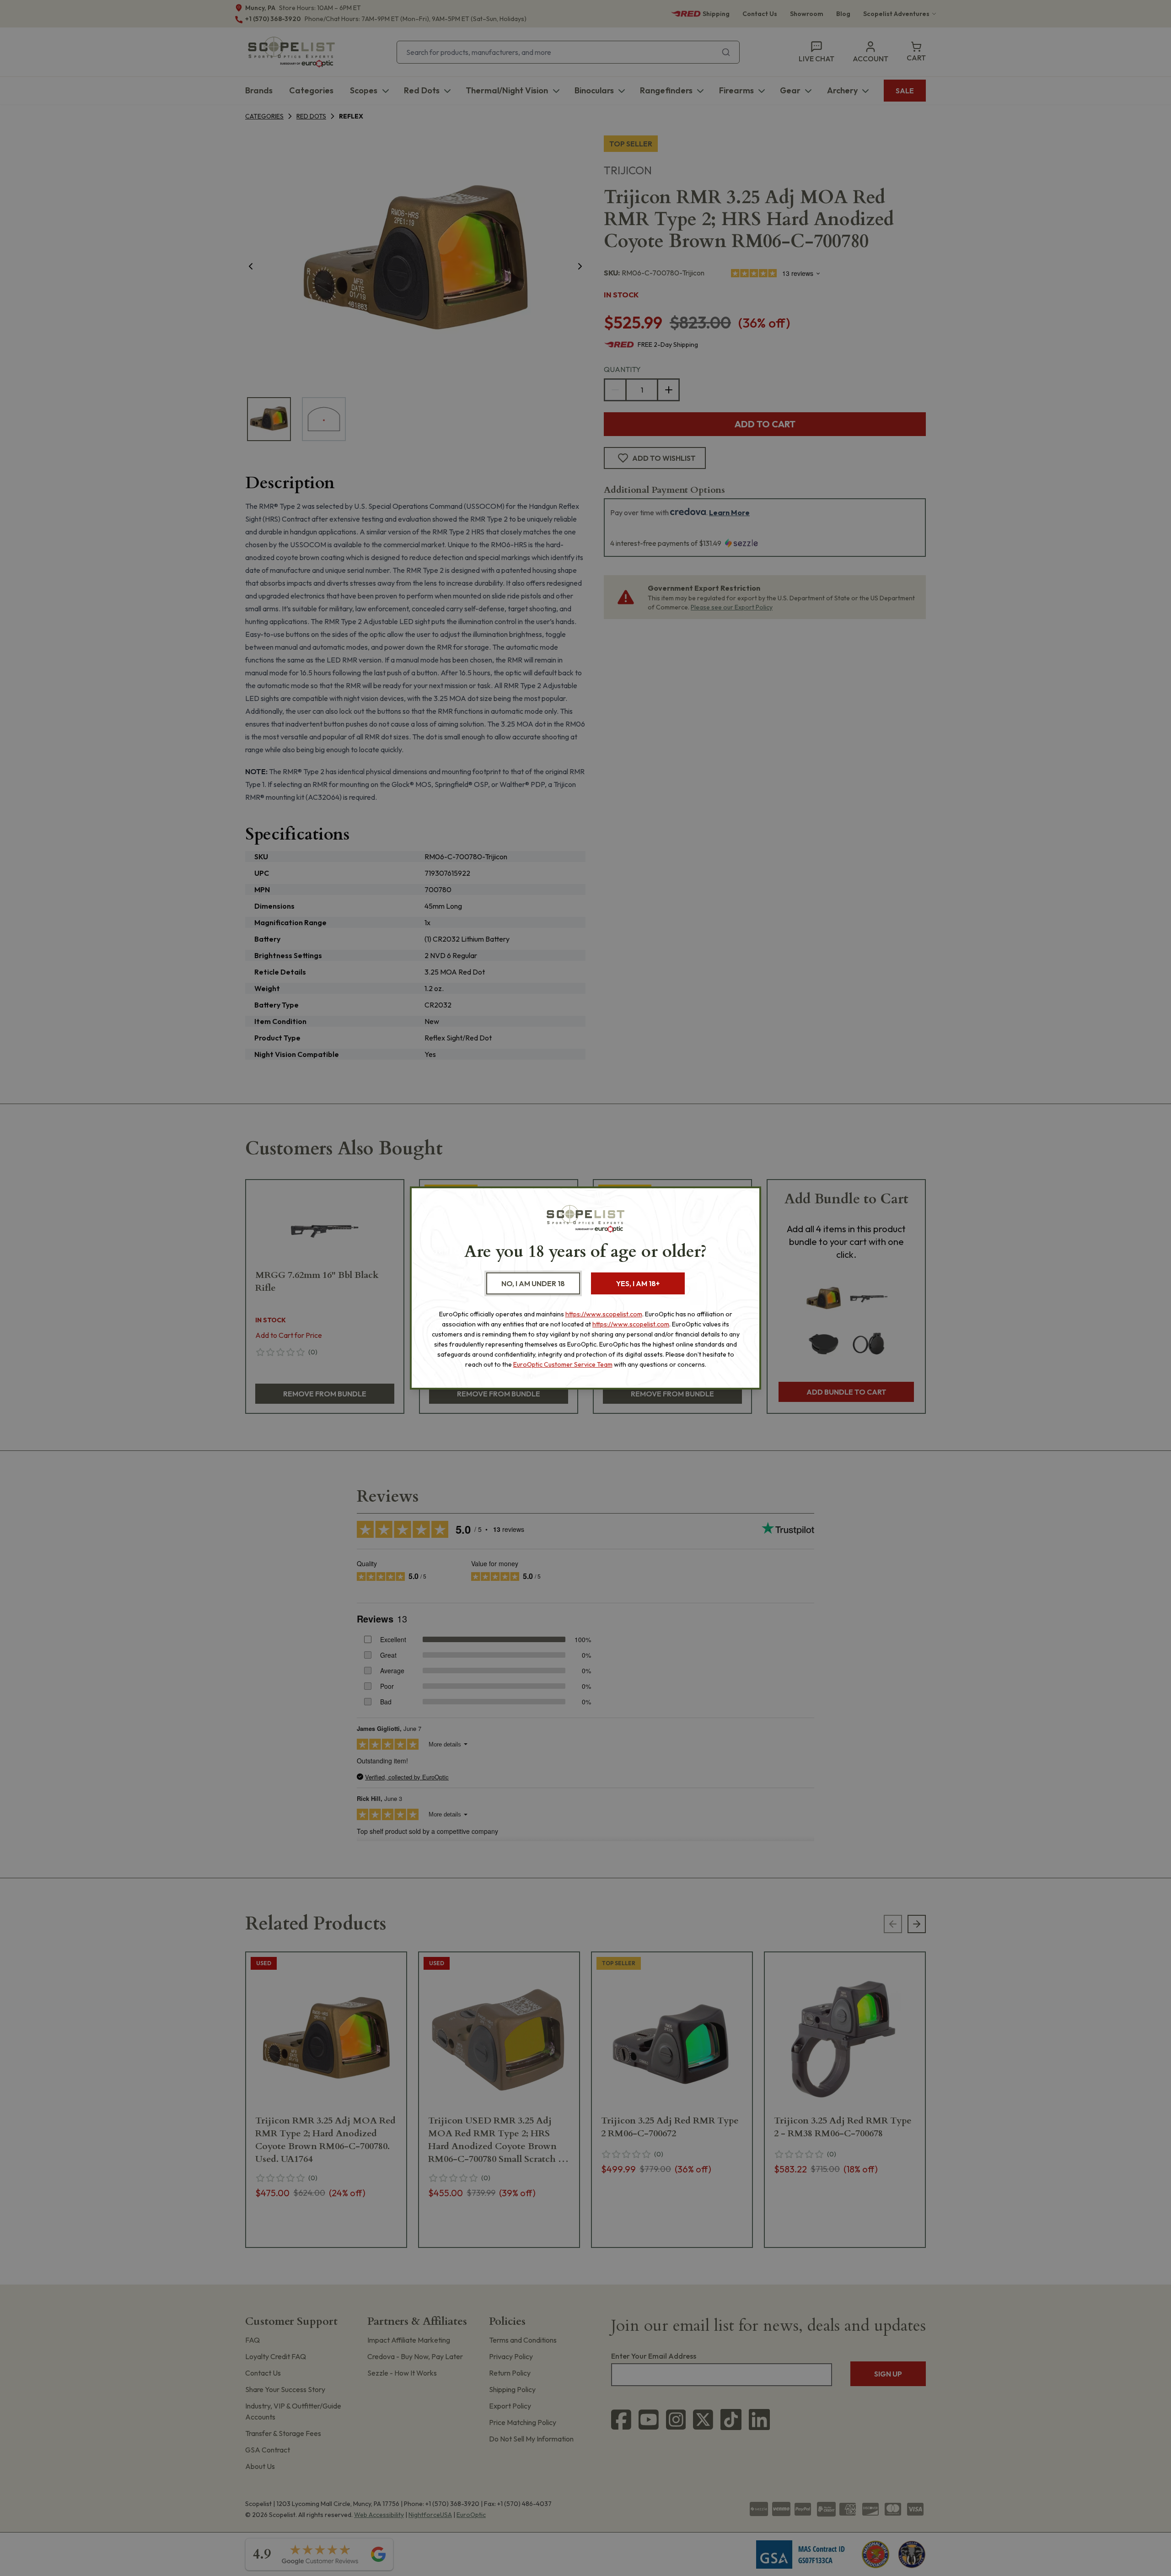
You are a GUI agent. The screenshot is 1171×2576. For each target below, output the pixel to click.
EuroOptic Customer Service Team (563, 1364)
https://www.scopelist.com (604, 1314)
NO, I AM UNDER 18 (533, 1283)
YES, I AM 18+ (638, 1283)
